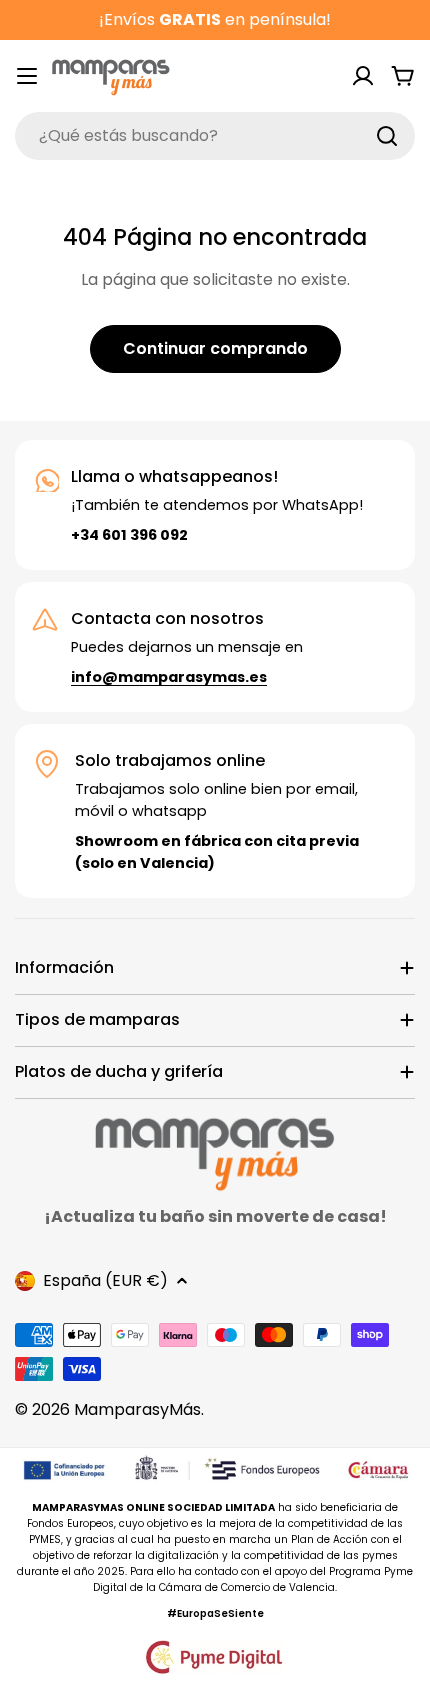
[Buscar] (387, 136)
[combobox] (215, 136)
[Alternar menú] (27, 76)
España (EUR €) (105, 1280)
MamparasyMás (137, 1409)
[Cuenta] (363, 76)
